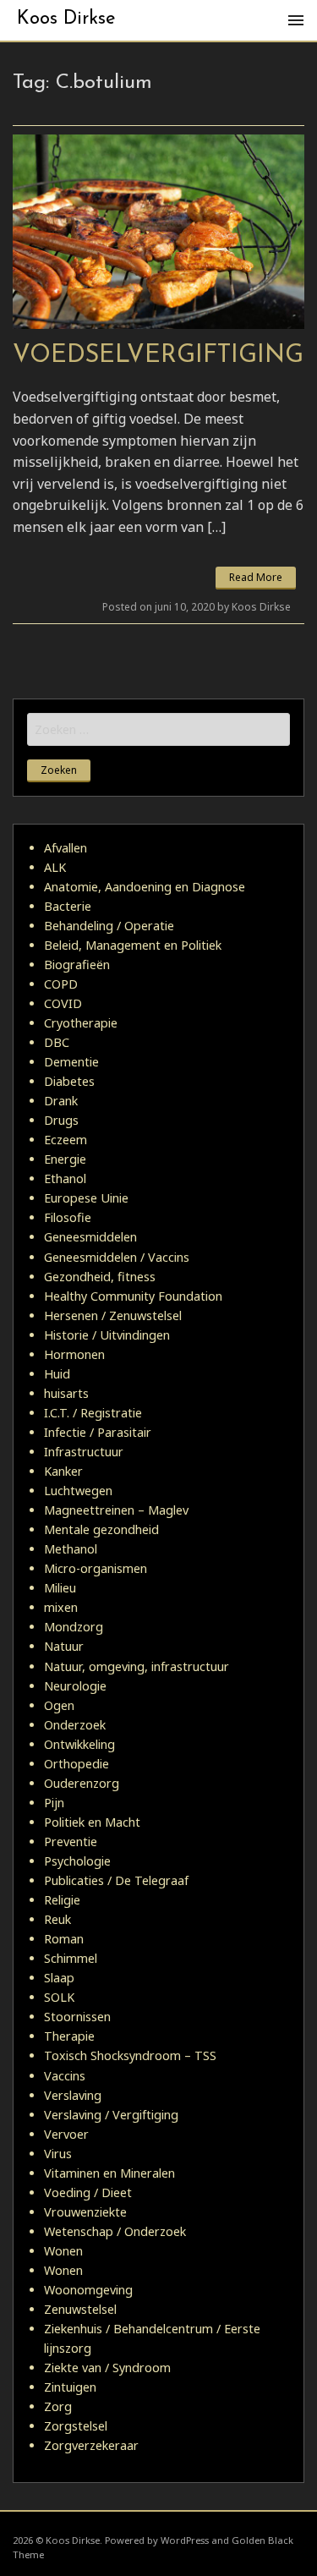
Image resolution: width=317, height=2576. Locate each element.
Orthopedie (77, 1764)
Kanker (63, 1471)
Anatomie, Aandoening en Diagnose (145, 887)
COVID (63, 1003)
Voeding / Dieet (88, 2192)
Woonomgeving (88, 2290)
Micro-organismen (96, 1568)
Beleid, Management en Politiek (133, 945)
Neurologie (75, 1686)
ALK (55, 867)
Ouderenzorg (82, 1783)
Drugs (61, 1120)
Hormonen (74, 1354)
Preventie (71, 1842)
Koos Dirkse (66, 19)
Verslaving (73, 2095)
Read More (256, 577)
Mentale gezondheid (101, 1529)
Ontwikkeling (79, 1744)
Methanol (71, 1549)
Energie (65, 1159)
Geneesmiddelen (90, 1237)
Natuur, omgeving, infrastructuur (137, 1666)
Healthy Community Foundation (133, 1296)
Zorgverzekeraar (91, 2445)
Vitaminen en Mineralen (109, 2173)
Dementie (71, 1062)
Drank (61, 1101)
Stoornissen (77, 2017)
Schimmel (71, 1958)
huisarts (66, 1393)
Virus (58, 2154)
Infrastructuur (84, 1452)
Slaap (59, 1978)
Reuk (57, 1919)
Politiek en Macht (92, 1822)
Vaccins (65, 2076)
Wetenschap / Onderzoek (115, 2231)
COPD (61, 984)
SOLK (59, 1997)
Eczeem (66, 1140)
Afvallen (66, 848)
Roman (64, 1939)
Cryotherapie (81, 1023)
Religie (62, 1900)
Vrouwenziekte (85, 2212)
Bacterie (68, 906)
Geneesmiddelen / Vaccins (117, 1257)
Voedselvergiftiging (158, 356)
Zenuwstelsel (80, 2309)
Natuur (64, 1646)
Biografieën (77, 965)
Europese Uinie (86, 1198)
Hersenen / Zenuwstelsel (113, 1315)
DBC (57, 1042)
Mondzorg (74, 1627)
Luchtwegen (78, 1491)
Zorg (58, 2406)
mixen (61, 1607)
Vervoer (66, 2134)
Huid (57, 1374)
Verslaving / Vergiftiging (111, 2115)
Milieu (60, 1588)
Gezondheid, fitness (100, 1277)
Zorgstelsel (76, 2426)
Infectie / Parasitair (98, 1432)
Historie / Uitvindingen (107, 1335)
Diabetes (69, 1081)
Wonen (63, 2251)
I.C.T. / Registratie (93, 1413)
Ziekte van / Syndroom (107, 2368)
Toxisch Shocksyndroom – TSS (130, 2055)
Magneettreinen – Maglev (116, 1510)
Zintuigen (70, 2387)
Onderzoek (75, 1725)
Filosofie (68, 1217)
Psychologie (77, 1861)
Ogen (59, 1705)
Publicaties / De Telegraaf (116, 1880)
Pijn (54, 1803)
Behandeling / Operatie (109, 926)
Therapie (69, 2036)
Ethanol (65, 1178)
